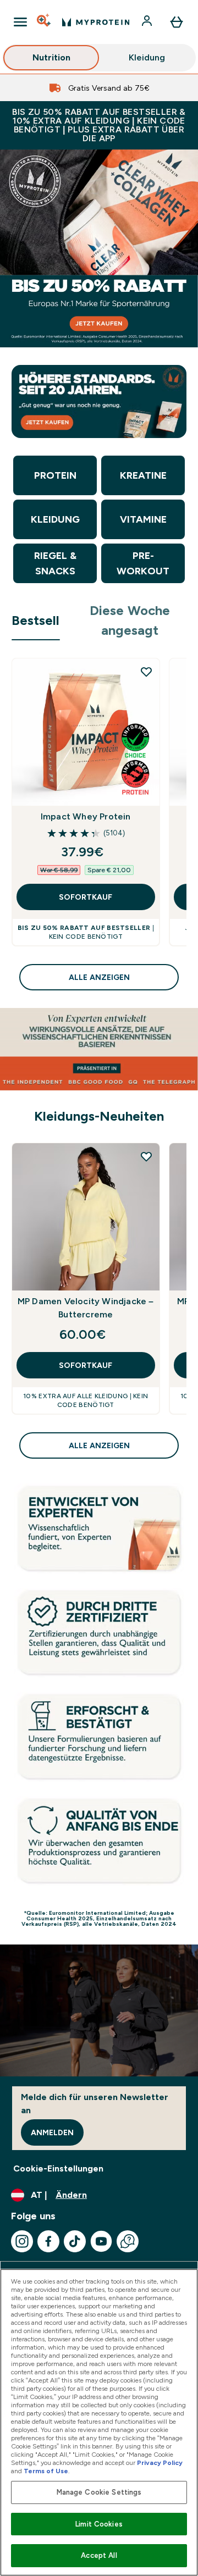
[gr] (99, 248)
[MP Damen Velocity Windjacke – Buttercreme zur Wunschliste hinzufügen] (146, 1156)
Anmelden (52, 2132)
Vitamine (143, 519)
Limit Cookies (99, 2524)
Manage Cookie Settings (99, 2492)
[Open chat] (128, 2241)
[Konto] (148, 22)
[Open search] (45, 22)
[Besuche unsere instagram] (22, 2241)
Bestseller (36, 620)
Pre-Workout (143, 563)
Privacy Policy (160, 2463)
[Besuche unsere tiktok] (75, 2241)
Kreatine (143, 475)
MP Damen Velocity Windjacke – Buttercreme (86, 1308)
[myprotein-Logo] (96, 22)
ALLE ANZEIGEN (99, 977)
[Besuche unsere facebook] (48, 2241)
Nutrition (51, 57)
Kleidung (147, 57)
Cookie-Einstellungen (58, 2168)
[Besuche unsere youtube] (101, 2241)
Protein (55, 475)
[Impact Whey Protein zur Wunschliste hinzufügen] (146, 672)
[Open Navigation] (20, 22)
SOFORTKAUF (86, 897)
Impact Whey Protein (86, 816)
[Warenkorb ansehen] (177, 22)
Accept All (99, 2555)
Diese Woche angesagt (130, 620)
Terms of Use (46, 2471)
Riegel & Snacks (55, 563)
